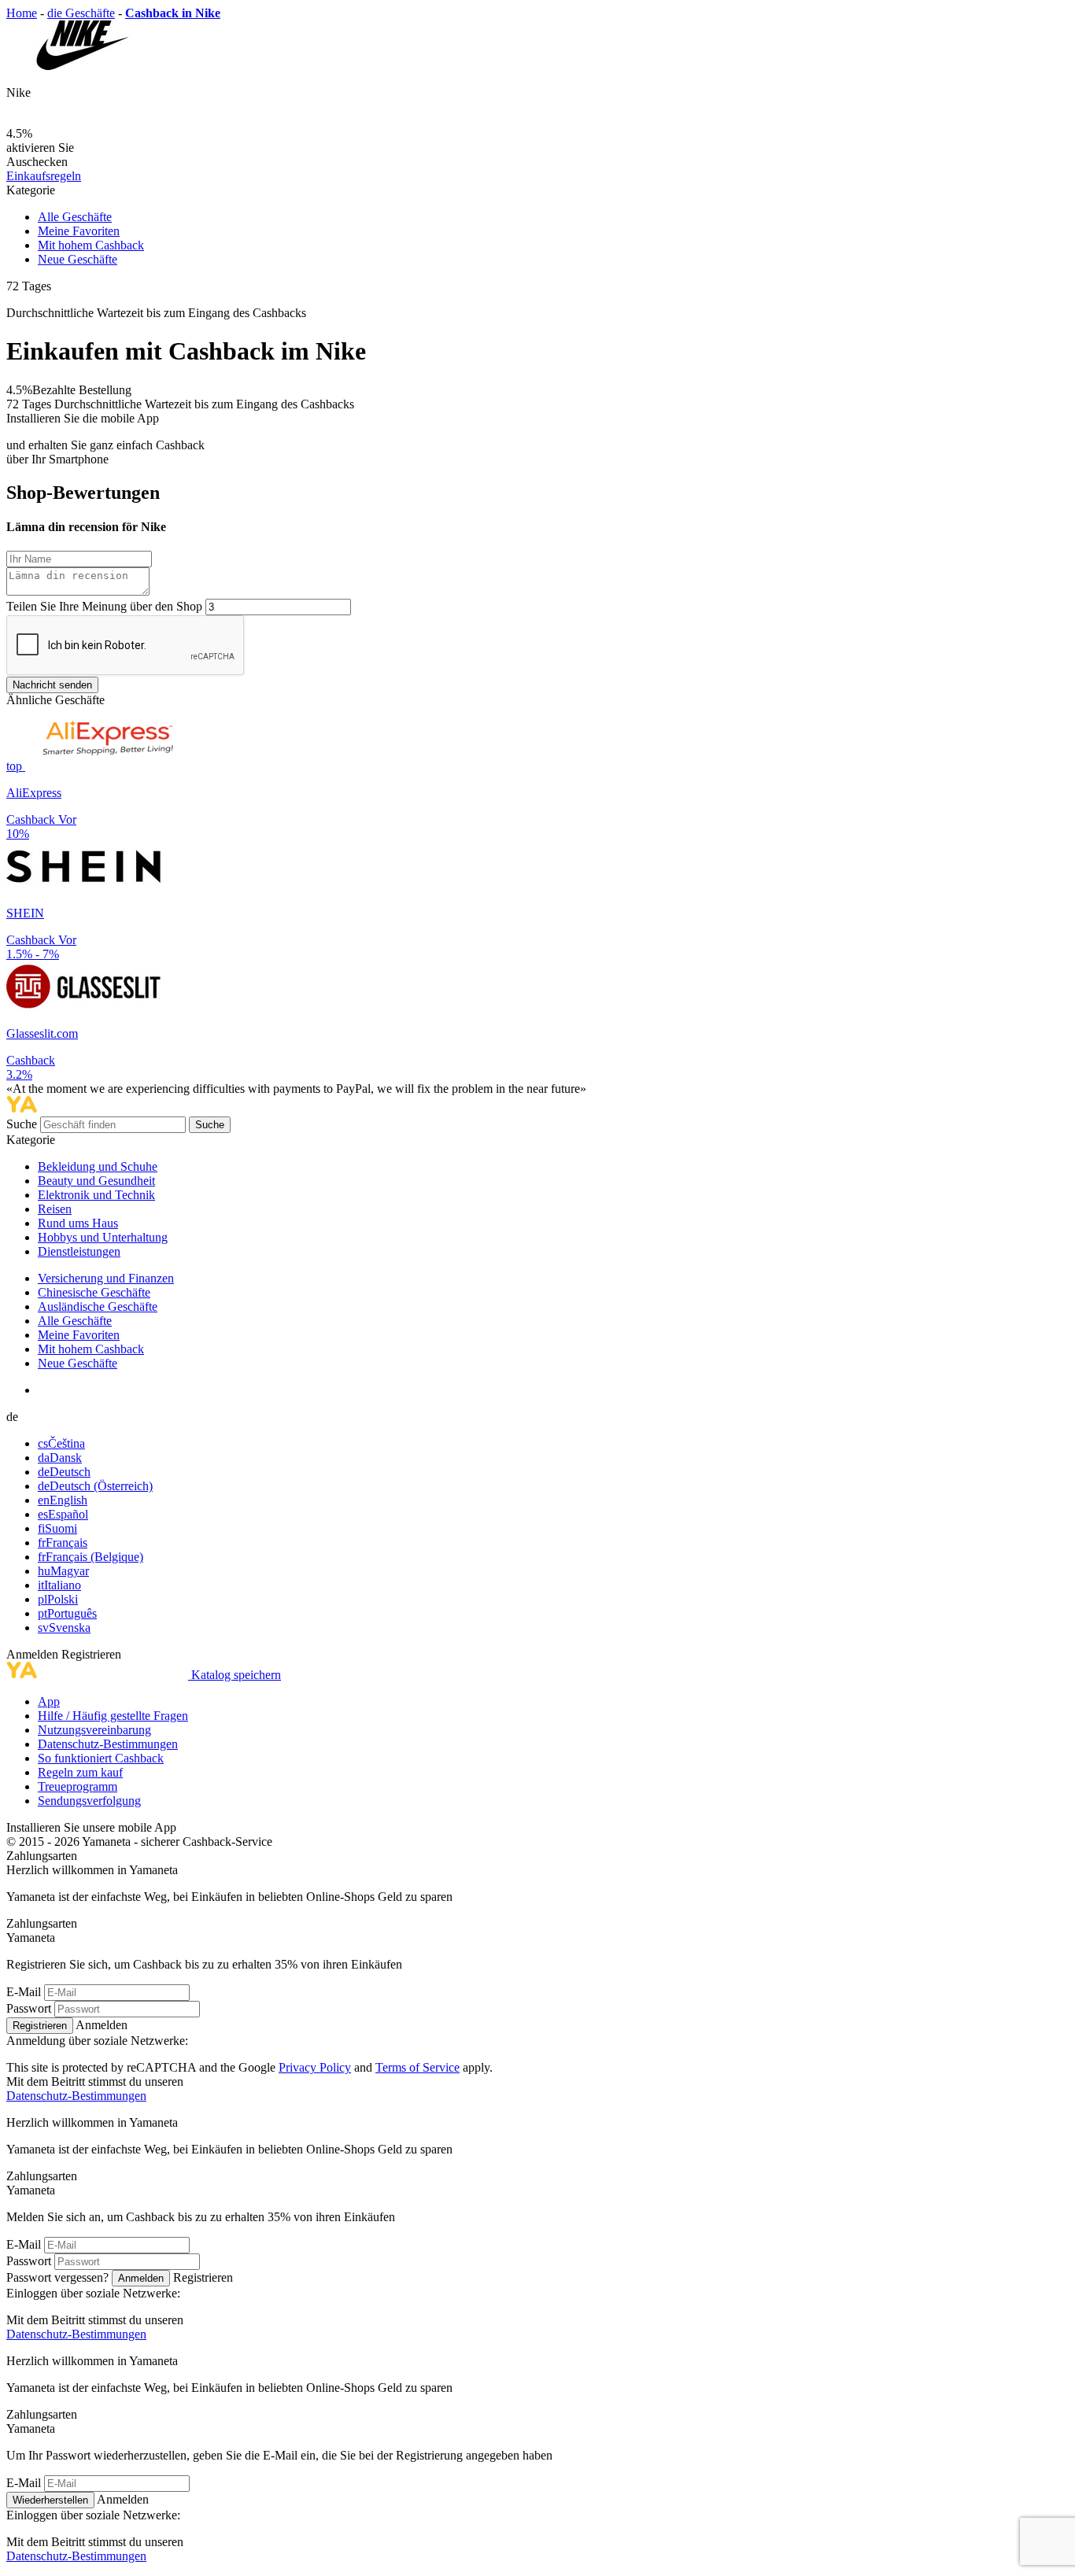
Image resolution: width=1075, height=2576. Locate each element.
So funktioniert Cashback (101, 1758)
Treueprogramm (78, 1786)
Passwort (29, 2008)
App (49, 1701)
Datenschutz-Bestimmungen (108, 1744)
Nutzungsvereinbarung (94, 1730)
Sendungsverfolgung (89, 1801)
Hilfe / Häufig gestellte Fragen (113, 1716)
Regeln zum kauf (80, 1772)
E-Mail (24, 1992)
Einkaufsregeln (44, 176)
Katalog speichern (236, 1675)
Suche (23, 1124)
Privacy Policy (315, 2067)
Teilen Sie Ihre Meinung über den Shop (104, 606)
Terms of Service (417, 2067)
